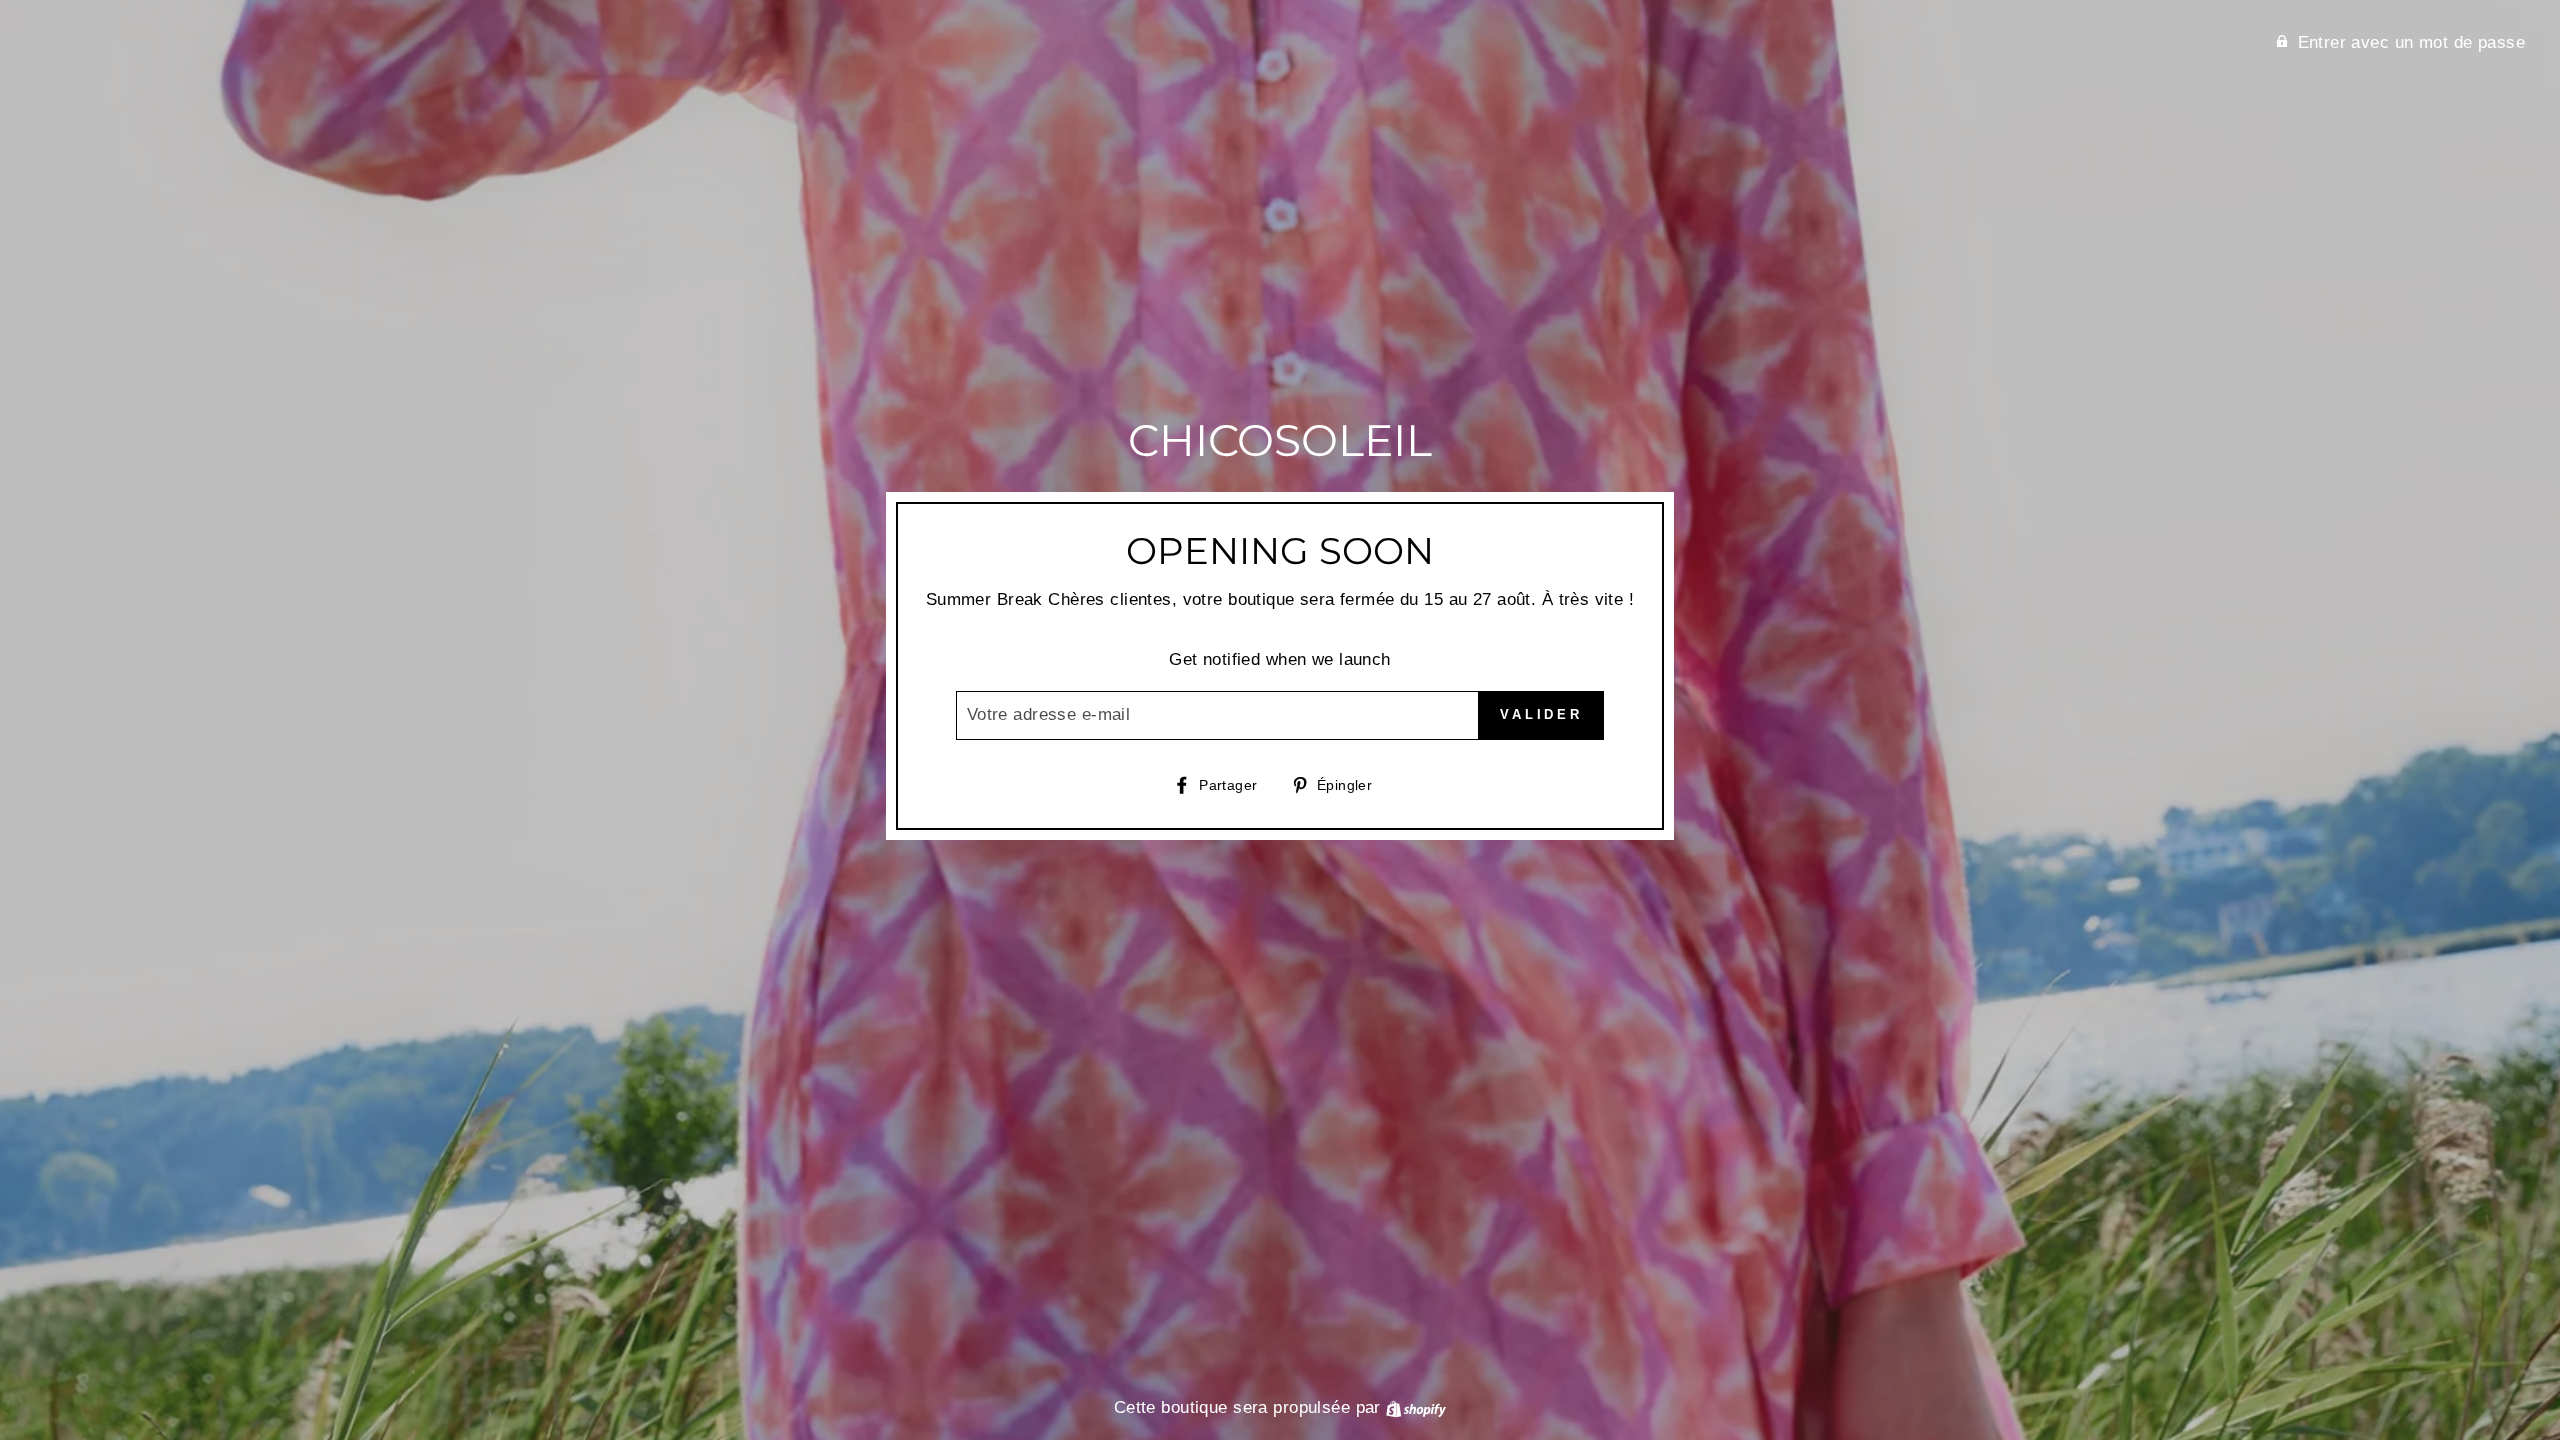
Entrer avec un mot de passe (2411, 42)
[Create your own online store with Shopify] (1416, 1407)
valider (1541, 714)
